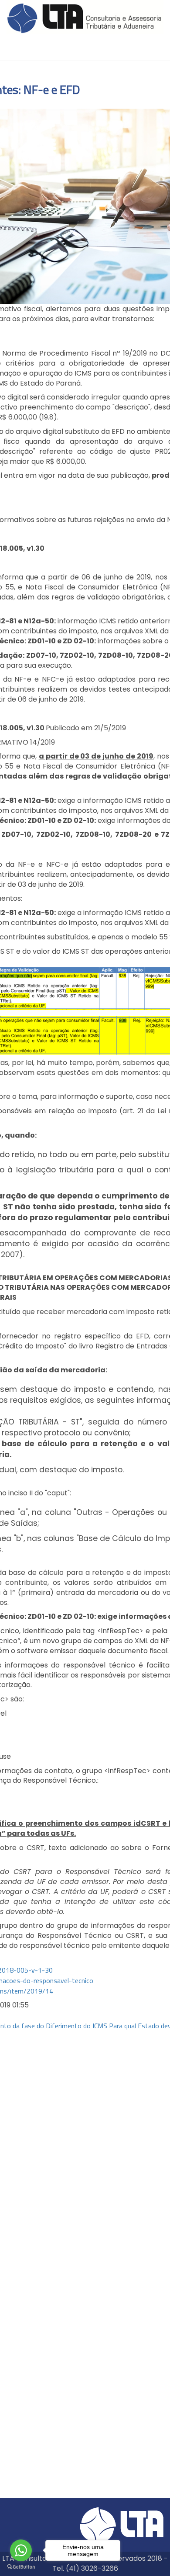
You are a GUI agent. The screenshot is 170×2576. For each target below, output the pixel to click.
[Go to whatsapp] (21, 2550)
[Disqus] (85, 2161)
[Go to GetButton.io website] (21, 2567)
